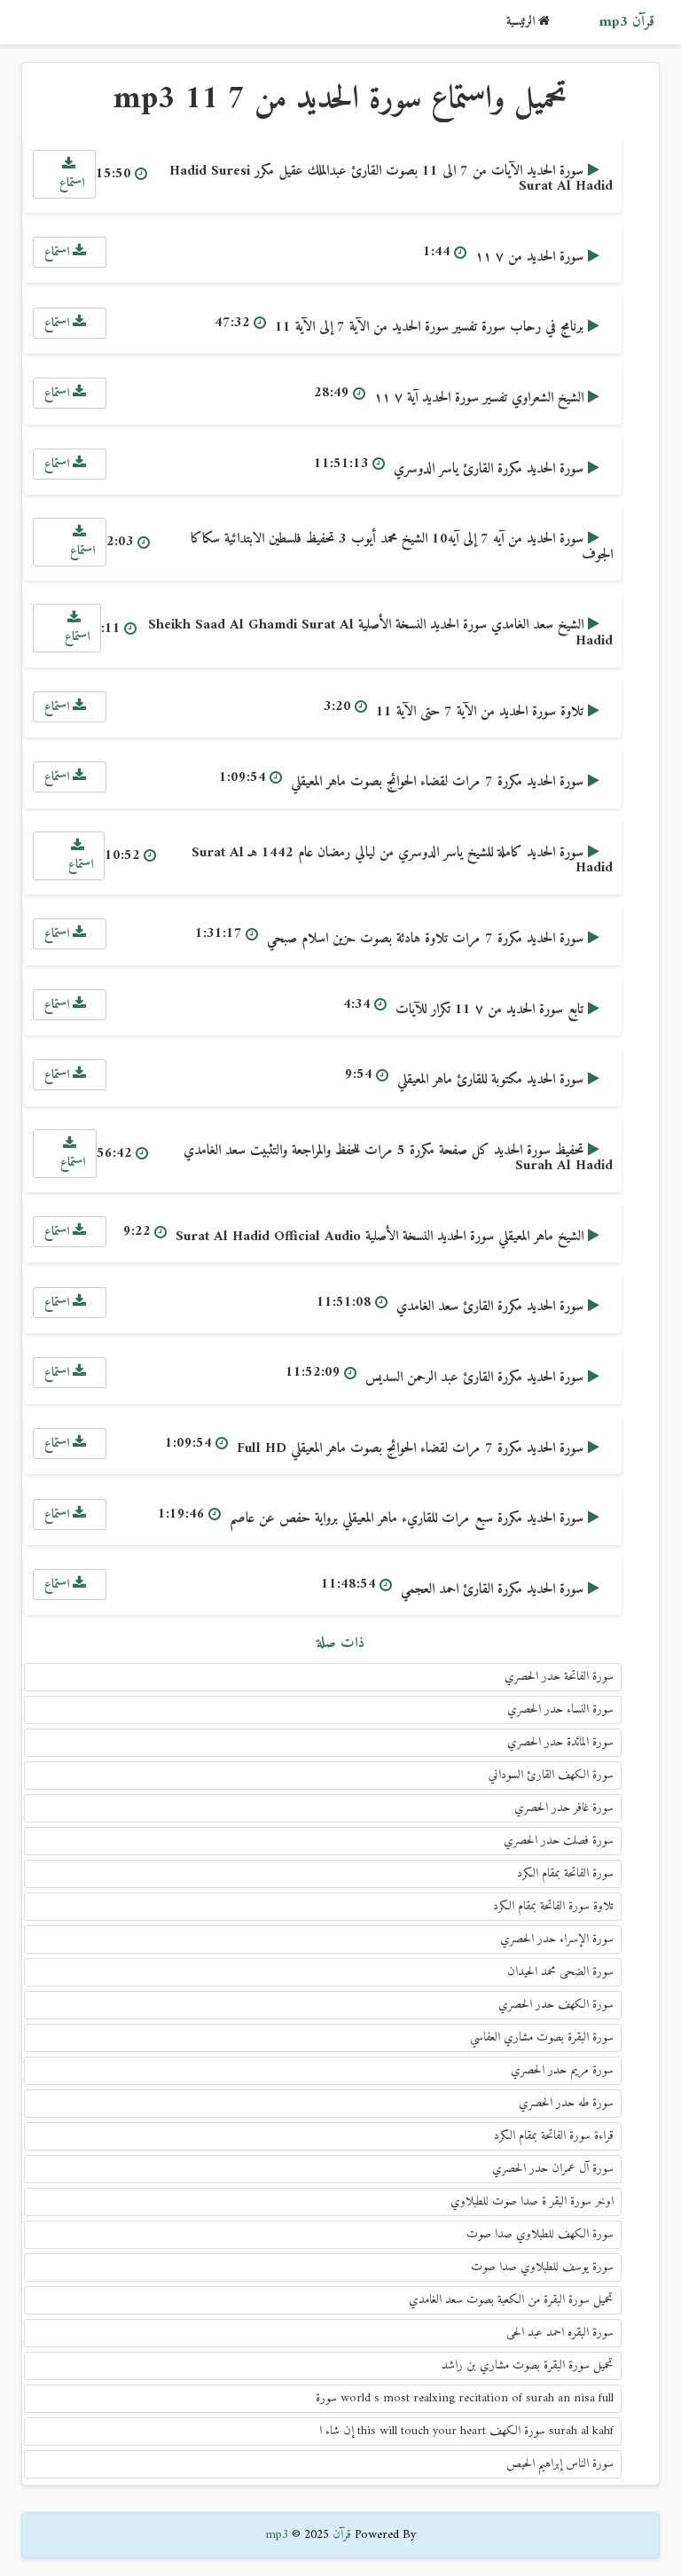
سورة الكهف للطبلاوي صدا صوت (540, 2234)
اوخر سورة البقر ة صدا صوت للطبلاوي (532, 2201)
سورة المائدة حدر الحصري (560, 1742)
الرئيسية (522, 22)
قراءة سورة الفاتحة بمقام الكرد (554, 2136)
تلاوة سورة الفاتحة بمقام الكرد (553, 1906)
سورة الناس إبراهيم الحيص (560, 2464)
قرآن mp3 (626, 22)
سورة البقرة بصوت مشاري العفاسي (542, 2037)
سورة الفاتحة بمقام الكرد (565, 1873)
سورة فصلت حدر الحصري (559, 1841)
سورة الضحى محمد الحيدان (560, 1972)
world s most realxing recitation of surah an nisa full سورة (465, 2398)
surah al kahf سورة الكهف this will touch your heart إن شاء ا (466, 2431)
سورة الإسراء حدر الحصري (557, 1939)
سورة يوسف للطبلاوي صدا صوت (542, 2267)
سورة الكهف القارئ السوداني (551, 1775)
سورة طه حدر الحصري (566, 2103)
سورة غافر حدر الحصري (564, 1808)
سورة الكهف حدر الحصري (556, 2005)
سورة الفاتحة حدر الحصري (559, 1677)
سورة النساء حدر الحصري (560, 1710)
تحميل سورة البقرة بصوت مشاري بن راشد (528, 2365)
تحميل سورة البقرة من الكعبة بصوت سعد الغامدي (511, 2300)
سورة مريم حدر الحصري (562, 2070)
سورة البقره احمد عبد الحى (560, 2333)
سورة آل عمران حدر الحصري (553, 2169)
